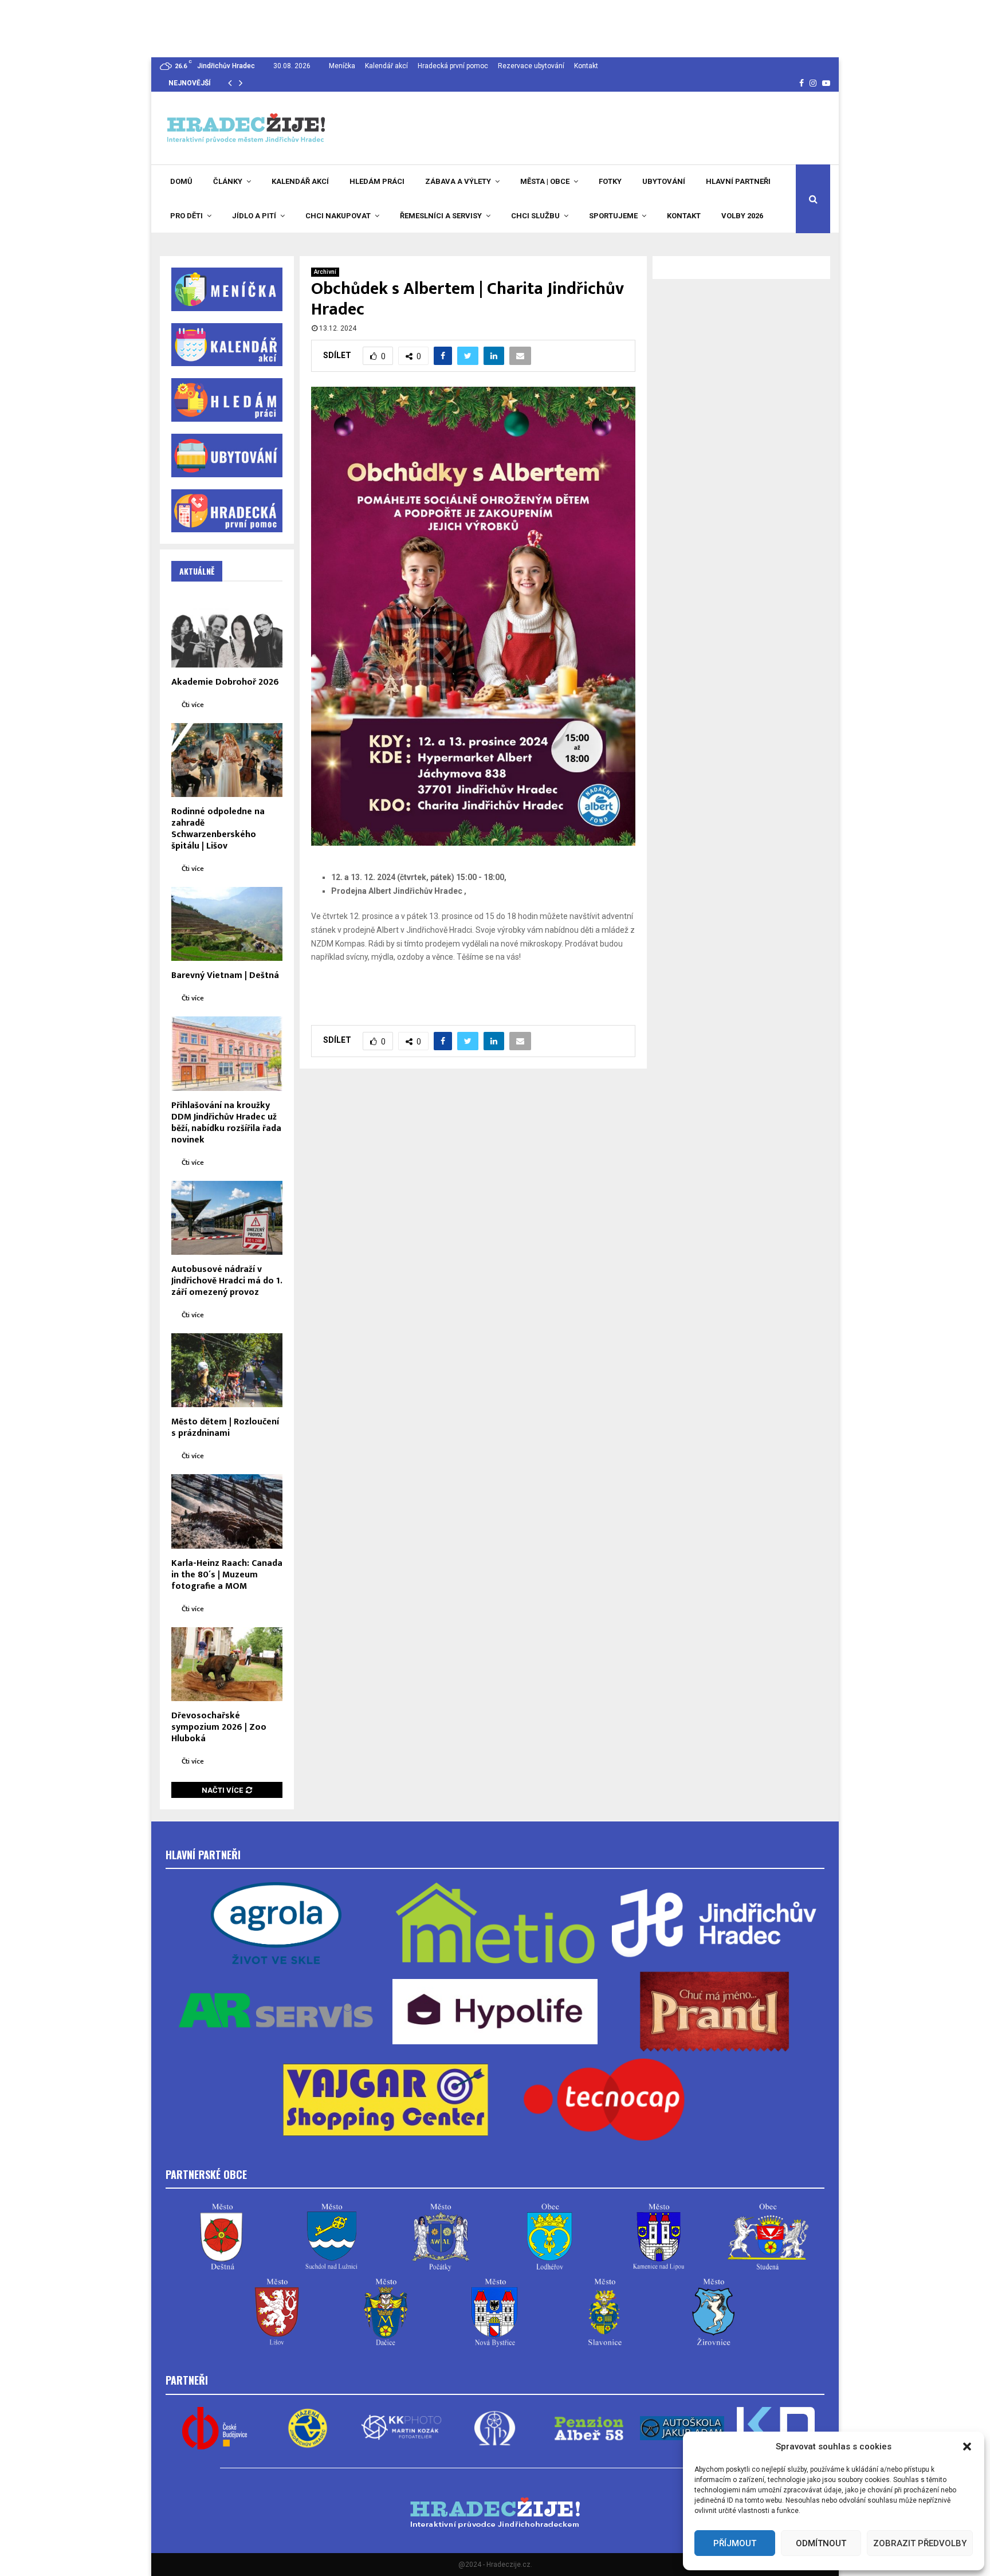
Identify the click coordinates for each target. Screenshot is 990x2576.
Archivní (325, 272)
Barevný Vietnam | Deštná (225, 975)
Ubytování (664, 181)
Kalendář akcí (386, 66)
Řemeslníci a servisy (441, 216)
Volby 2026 (742, 216)
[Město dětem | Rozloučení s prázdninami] (227, 1370)
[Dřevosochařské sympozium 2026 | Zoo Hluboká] (227, 1664)
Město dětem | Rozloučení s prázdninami (225, 1428)
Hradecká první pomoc (453, 66)
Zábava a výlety (458, 181)
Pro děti (186, 216)
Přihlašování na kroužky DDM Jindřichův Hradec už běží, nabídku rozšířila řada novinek (226, 1123)
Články (228, 181)
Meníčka (342, 66)
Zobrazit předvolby (920, 2543)
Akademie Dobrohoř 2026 (225, 682)
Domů (181, 181)
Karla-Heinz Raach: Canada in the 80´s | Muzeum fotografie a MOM (227, 1575)
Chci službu (535, 216)
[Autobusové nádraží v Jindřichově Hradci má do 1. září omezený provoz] (227, 1218)
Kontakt (586, 66)
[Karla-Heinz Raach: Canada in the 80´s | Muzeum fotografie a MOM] (227, 1511)
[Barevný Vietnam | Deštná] (227, 924)
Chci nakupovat (338, 216)
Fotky (610, 181)
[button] (967, 2447)
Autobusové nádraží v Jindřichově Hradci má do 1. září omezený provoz (227, 1281)
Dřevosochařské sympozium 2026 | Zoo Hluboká (219, 1727)
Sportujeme (613, 216)
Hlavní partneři (738, 181)
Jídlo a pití (254, 216)
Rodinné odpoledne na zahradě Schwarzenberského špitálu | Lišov (218, 829)
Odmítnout (821, 2543)
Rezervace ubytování (531, 66)
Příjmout (735, 2543)
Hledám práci (377, 181)
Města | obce (545, 181)
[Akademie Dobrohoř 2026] (227, 630)
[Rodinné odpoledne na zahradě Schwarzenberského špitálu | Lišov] (227, 760)
